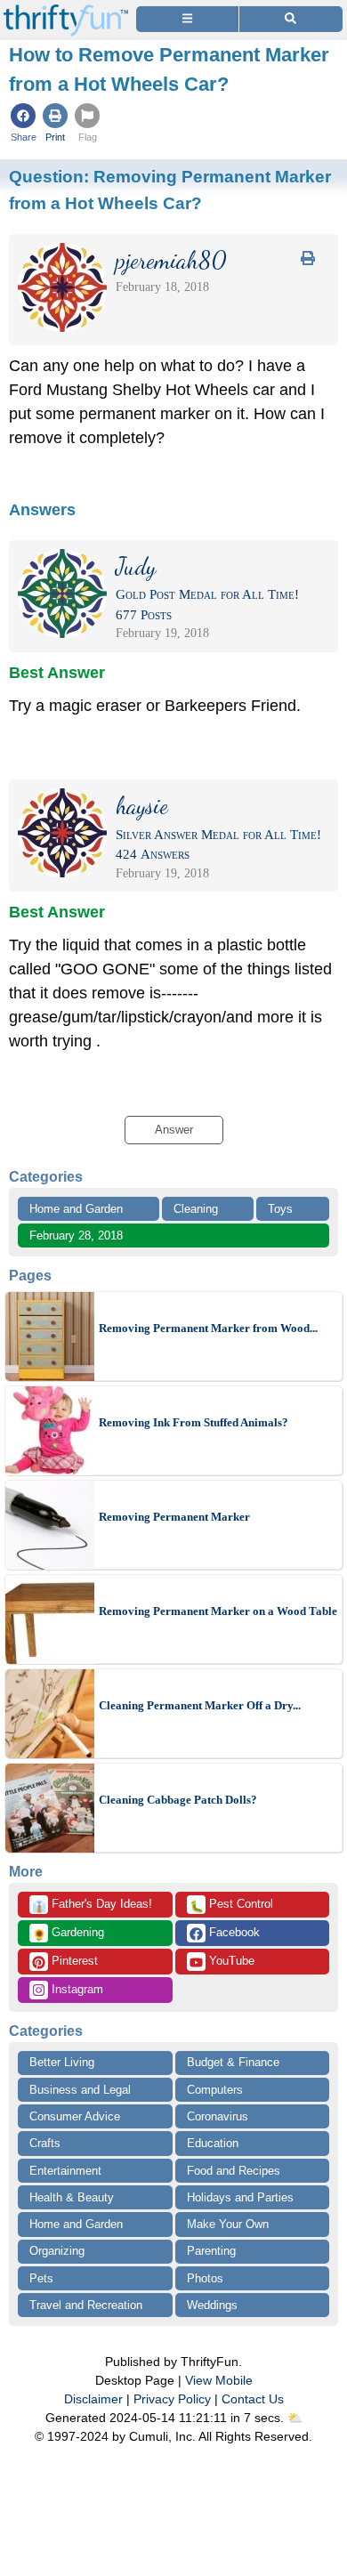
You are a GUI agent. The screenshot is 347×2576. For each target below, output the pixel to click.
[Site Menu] (187, 19)
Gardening (68, 1934)
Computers (215, 2090)
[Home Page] (66, 10)
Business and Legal (80, 2090)
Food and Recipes (234, 2171)
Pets (41, 2278)
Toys (280, 1209)
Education (213, 2143)
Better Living (62, 2062)
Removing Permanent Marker (174, 1517)
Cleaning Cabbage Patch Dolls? (178, 1800)
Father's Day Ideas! (92, 1905)
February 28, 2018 (76, 1236)
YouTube (230, 1961)
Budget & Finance (233, 2062)
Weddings (212, 2305)
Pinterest (73, 1961)
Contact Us (253, 2399)
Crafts (45, 2143)
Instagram (76, 1989)
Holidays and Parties (240, 2197)
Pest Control (231, 1905)
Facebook (233, 1932)
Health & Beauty (72, 2197)
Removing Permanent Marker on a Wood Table (218, 1611)
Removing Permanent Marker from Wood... (208, 1328)
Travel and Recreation (86, 2305)
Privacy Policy (172, 2399)
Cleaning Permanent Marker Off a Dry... (200, 1705)
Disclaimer (93, 2399)
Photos (205, 2278)
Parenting (211, 2251)
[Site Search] (291, 19)
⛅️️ (295, 2418)
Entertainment (65, 2171)
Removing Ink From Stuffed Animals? (194, 1422)
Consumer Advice (75, 2116)
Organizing (57, 2251)
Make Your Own (228, 2224)
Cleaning (196, 1209)
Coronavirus (218, 2116)
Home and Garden (76, 1209)
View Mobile (219, 2380)
